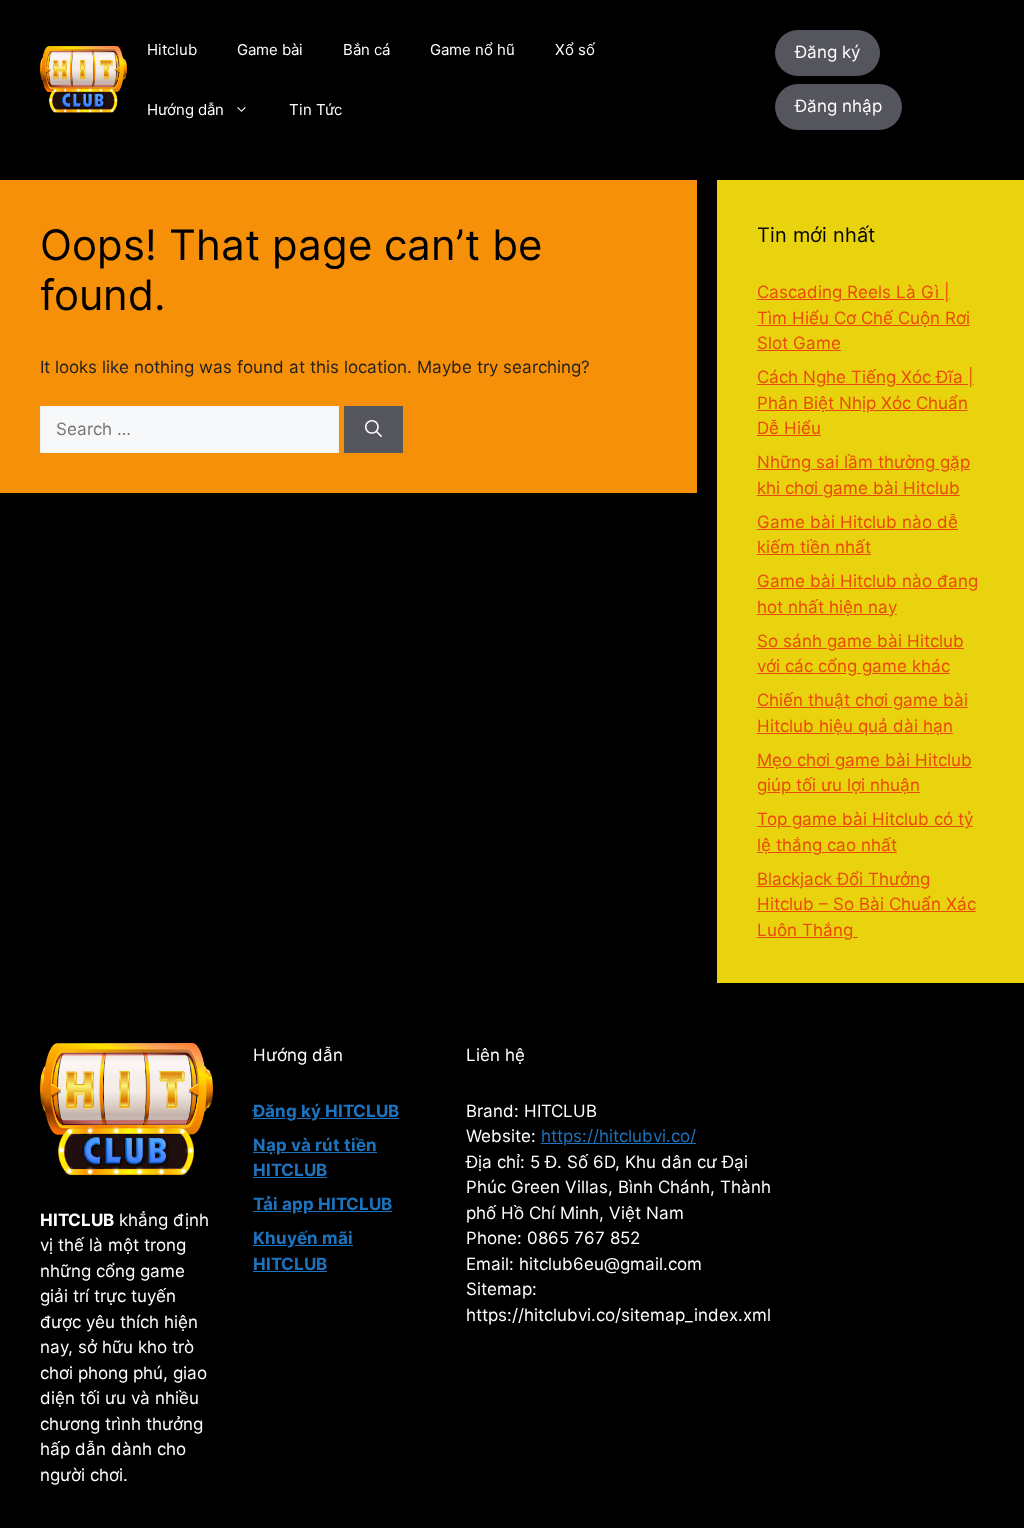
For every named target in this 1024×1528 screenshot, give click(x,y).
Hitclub (172, 49)
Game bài (270, 49)
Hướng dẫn (185, 109)
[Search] (373, 430)
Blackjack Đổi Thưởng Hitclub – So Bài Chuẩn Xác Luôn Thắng (866, 904)
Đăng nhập (838, 106)
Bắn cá (366, 49)
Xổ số (575, 49)
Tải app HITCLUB (322, 1204)
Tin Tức (315, 109)
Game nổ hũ (472, 49)
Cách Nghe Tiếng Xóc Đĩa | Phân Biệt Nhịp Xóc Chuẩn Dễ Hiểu (865, 402)
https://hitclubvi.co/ (618, 1136)
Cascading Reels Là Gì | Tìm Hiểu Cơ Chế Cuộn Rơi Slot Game (863, 317)
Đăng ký (827, 52)
